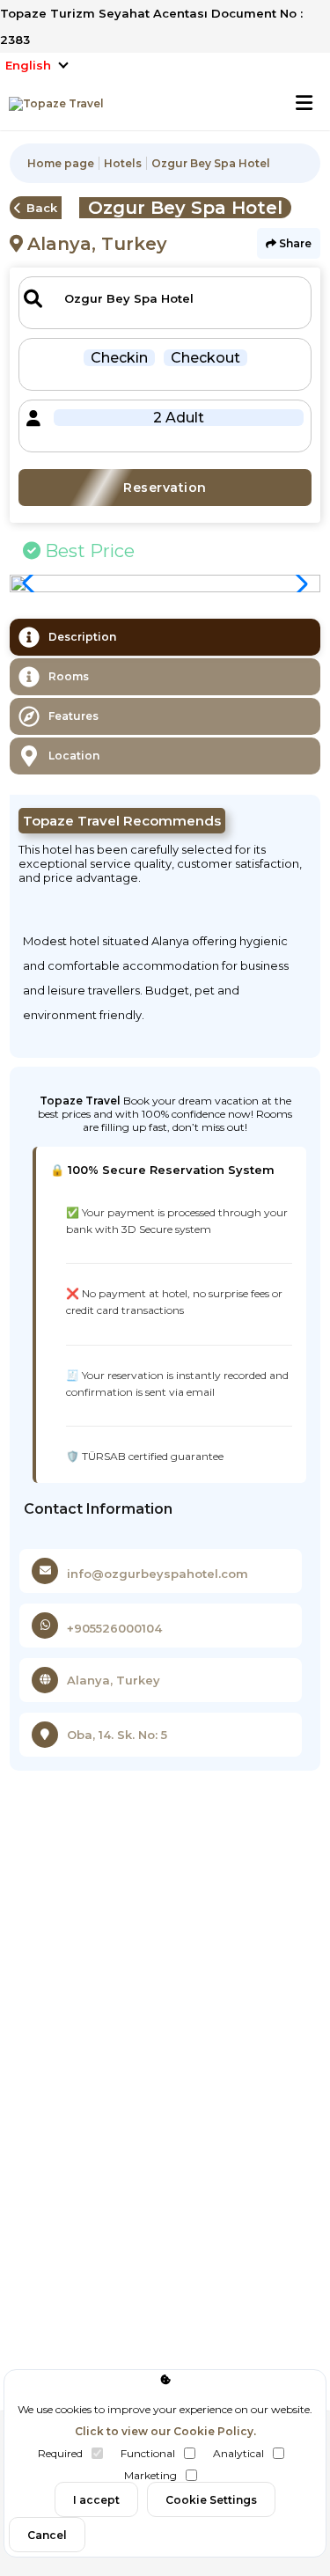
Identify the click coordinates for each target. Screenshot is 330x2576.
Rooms (69, 676)
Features (73, 716)
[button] (297, 583)
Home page (61, 163)
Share (294, 243)
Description (82, 637)
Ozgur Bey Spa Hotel (211, 163)
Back (42, 208)
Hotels (123, 163)
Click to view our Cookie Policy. (165, 2431)
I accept (96, 2500)
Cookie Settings (211, 2500)
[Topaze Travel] (52, 104)
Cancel (47, 2535)
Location (74, 756)
